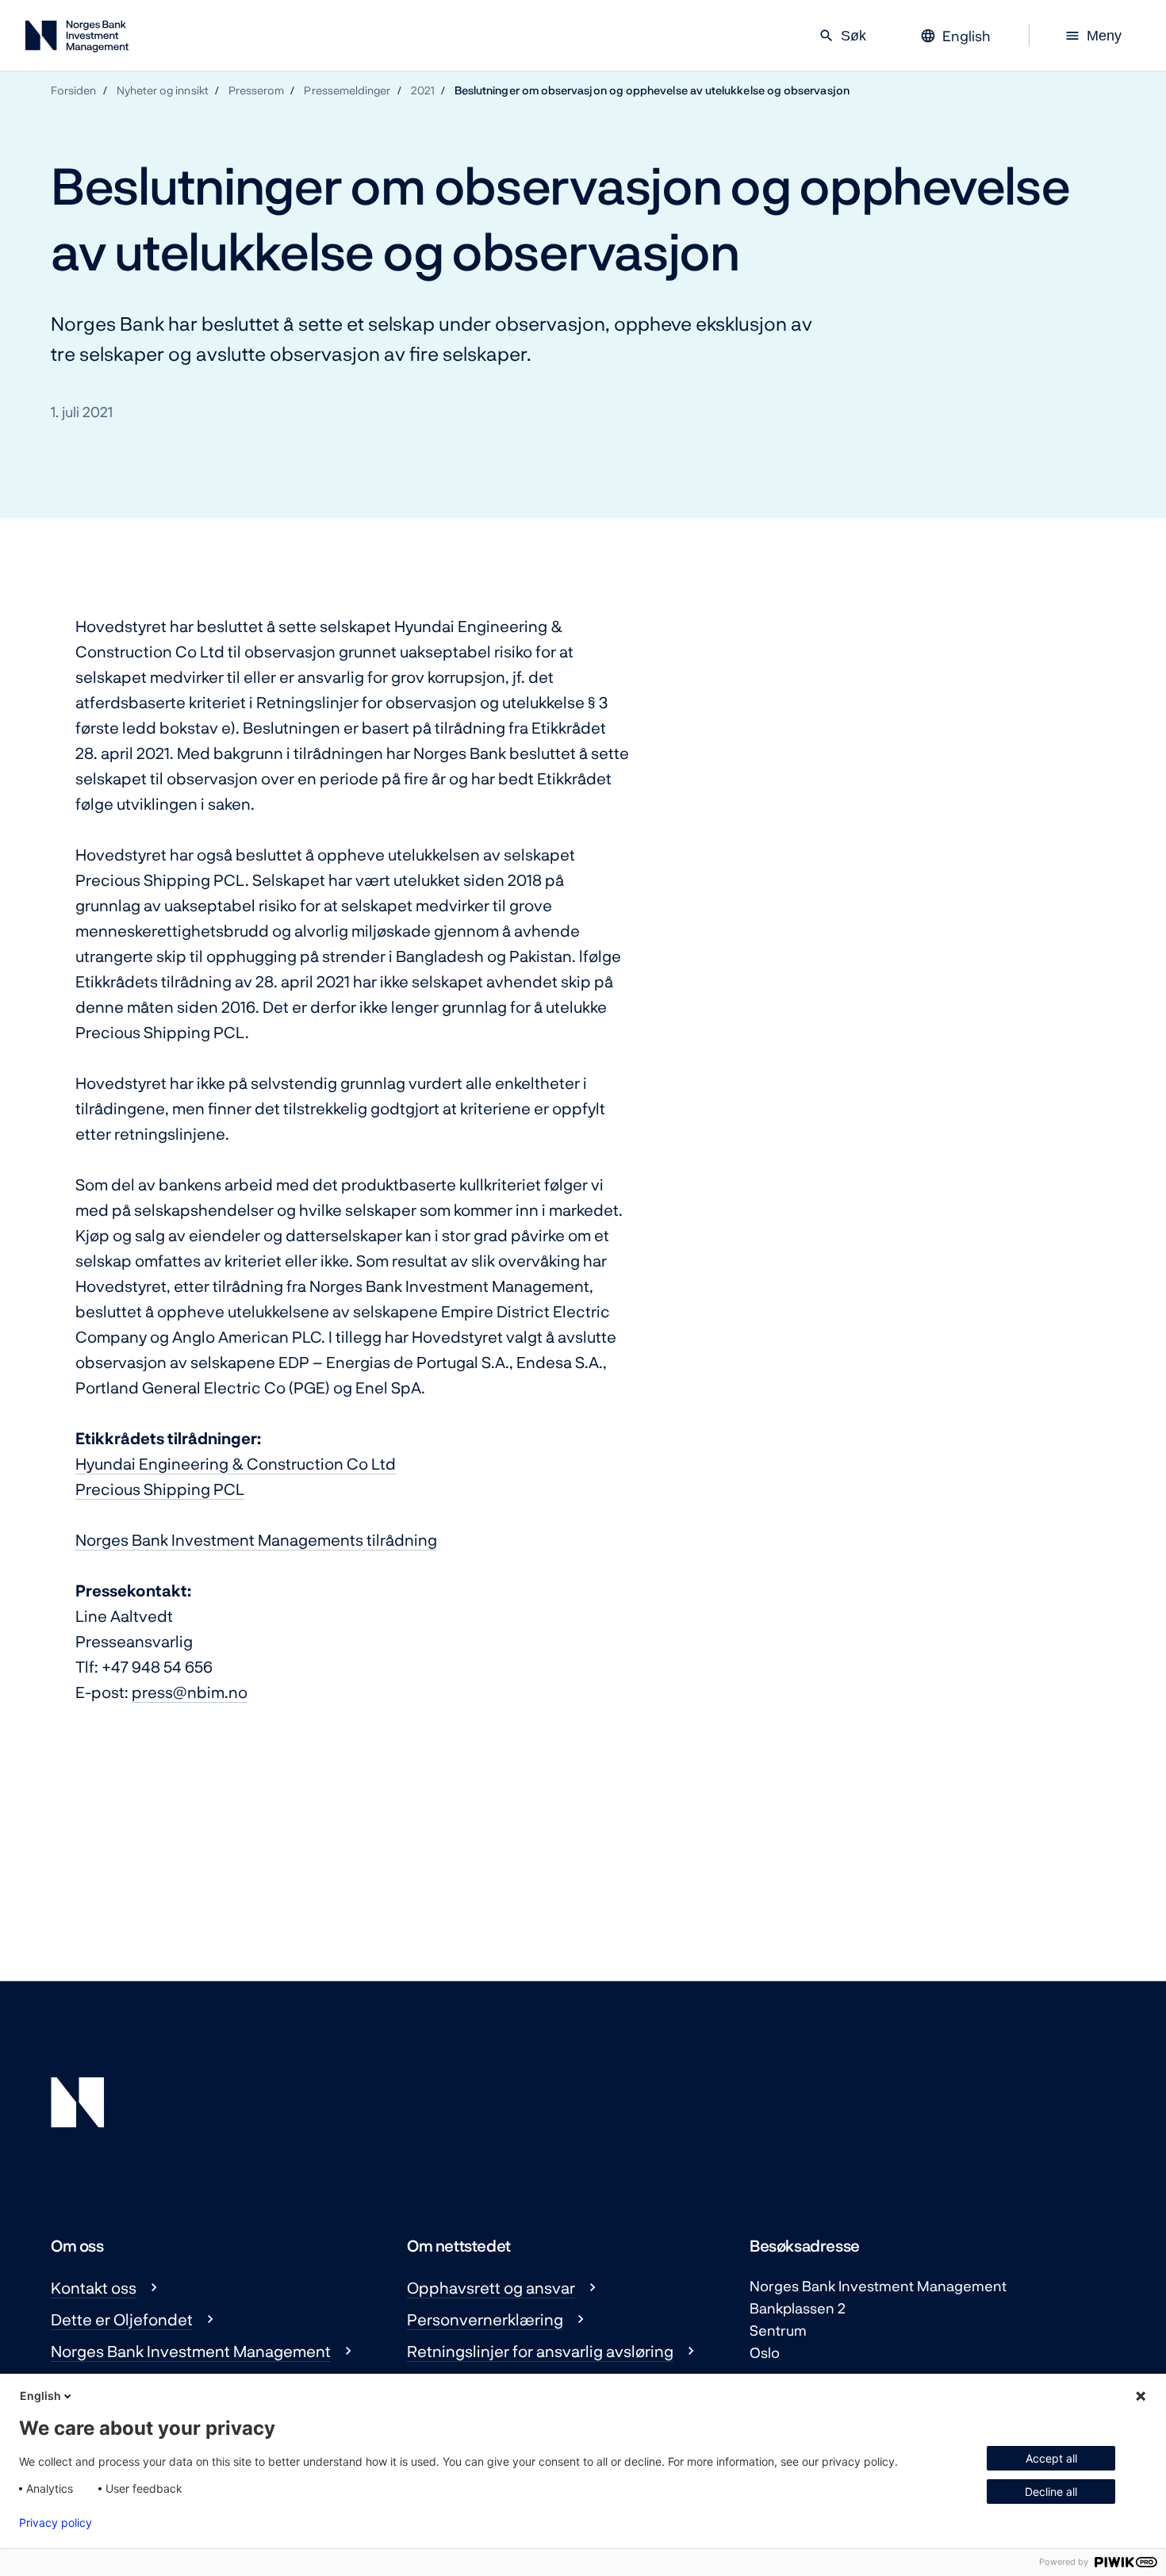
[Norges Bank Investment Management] (77, 39)
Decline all (1051, 2492)
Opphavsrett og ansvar (491, 2287)
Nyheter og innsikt (163, 90)
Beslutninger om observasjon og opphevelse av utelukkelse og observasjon (652, 90)
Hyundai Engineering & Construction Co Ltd (236, 1463)
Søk (842, 36)
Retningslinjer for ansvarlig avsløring (540, 2351)
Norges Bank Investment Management (191, 2351)
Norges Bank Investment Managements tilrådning (256, 1539)
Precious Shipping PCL (160, 1489)
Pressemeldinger (347, 90)
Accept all (1051, 2458)
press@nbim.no (190, 1692)
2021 (423, 90)
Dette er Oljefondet (122, 2319)
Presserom (257, 90)
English (40, 2396)
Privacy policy (56, 2523)
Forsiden (74, 90)
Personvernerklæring (485, 2319)
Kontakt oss (94, 2287)
